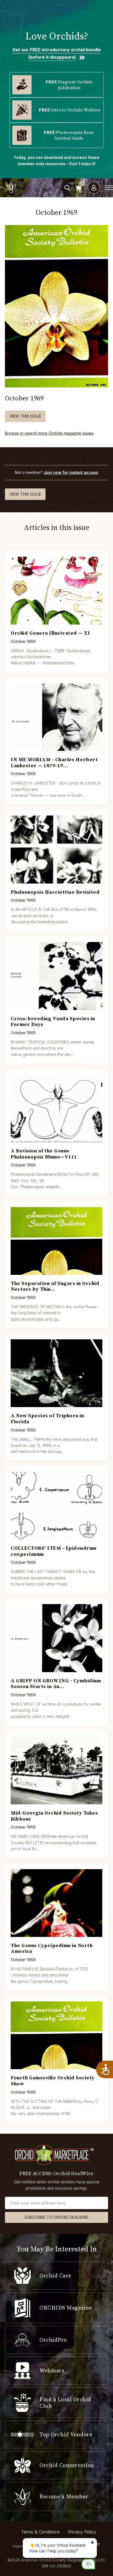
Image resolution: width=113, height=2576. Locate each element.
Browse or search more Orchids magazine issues (49, 433)
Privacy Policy (82, 2532)
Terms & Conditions (40, 2532)
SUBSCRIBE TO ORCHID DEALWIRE (56, 2217)
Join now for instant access (71, 472)
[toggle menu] (109, 188)
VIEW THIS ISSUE (25, 416)
